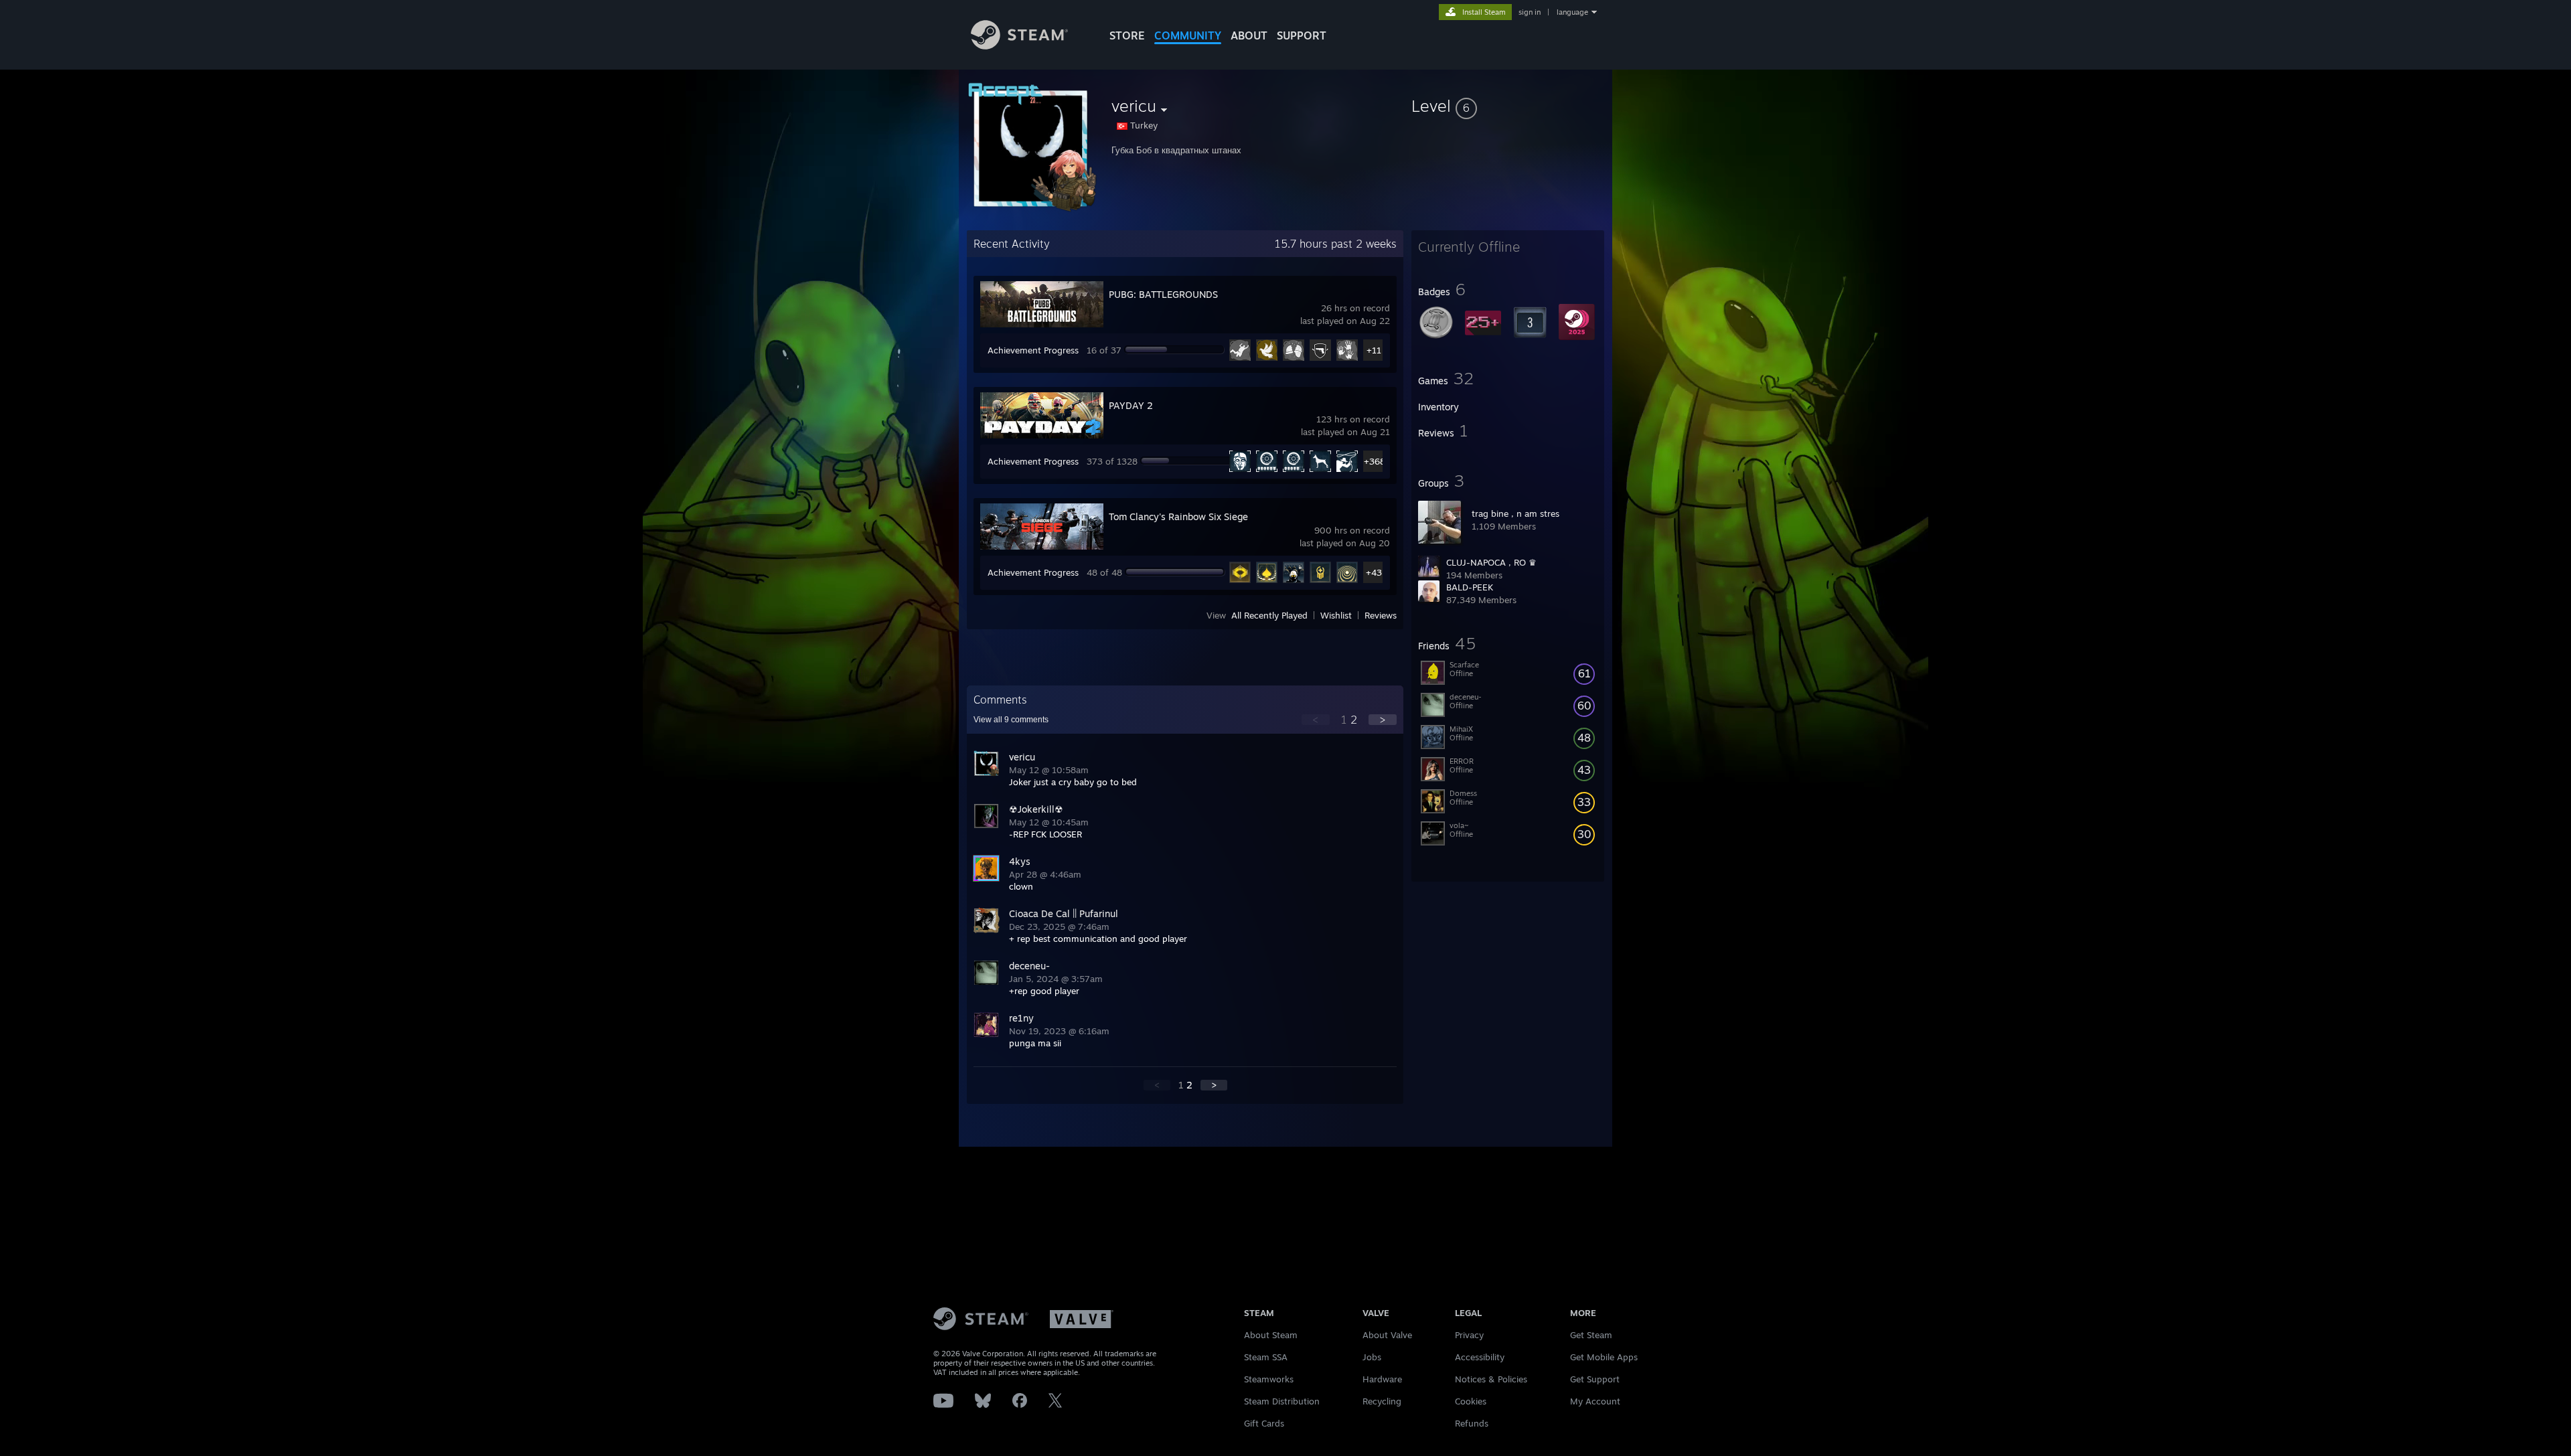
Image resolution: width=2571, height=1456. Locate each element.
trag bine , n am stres (1515, 513)
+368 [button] (1374, 461)
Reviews (1381, 615)
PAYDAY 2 (1131, 405)
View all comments (1011, 720)
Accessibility (1480, 1357)
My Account (1595, 1401)
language (1572, 12)
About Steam (1271, 1335)
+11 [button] (1374, 350)
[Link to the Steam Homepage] (1019, 46)
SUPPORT (1302, 35)
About (1249, 35)
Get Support (1595, 1379)
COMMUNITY (1188, 35)
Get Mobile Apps (1604, 1357)
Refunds (1472, 1423)
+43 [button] (1374, 572)
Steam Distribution (1282, 1401)
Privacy (1469, 1335)
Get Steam (1591, 1335)
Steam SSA (1266, 1357)
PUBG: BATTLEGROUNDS (1163, 294)
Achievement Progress (1033, 350)
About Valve (1387, 1335)
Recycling (1382, 1401)
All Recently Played (1269, 615)
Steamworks (1269, 1379)
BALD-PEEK (1470, 587)
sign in (1530, 12)
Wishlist (1336, 615)
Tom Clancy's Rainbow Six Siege (1178, 516)
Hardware (1382, 1379)
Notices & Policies (1491, 1379)
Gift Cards (1264, 1423)
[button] (1508, 106)
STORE (1127, 35)
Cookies (1471, 1401)
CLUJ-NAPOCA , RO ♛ (1491, 562)
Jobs (1372, 1357)
